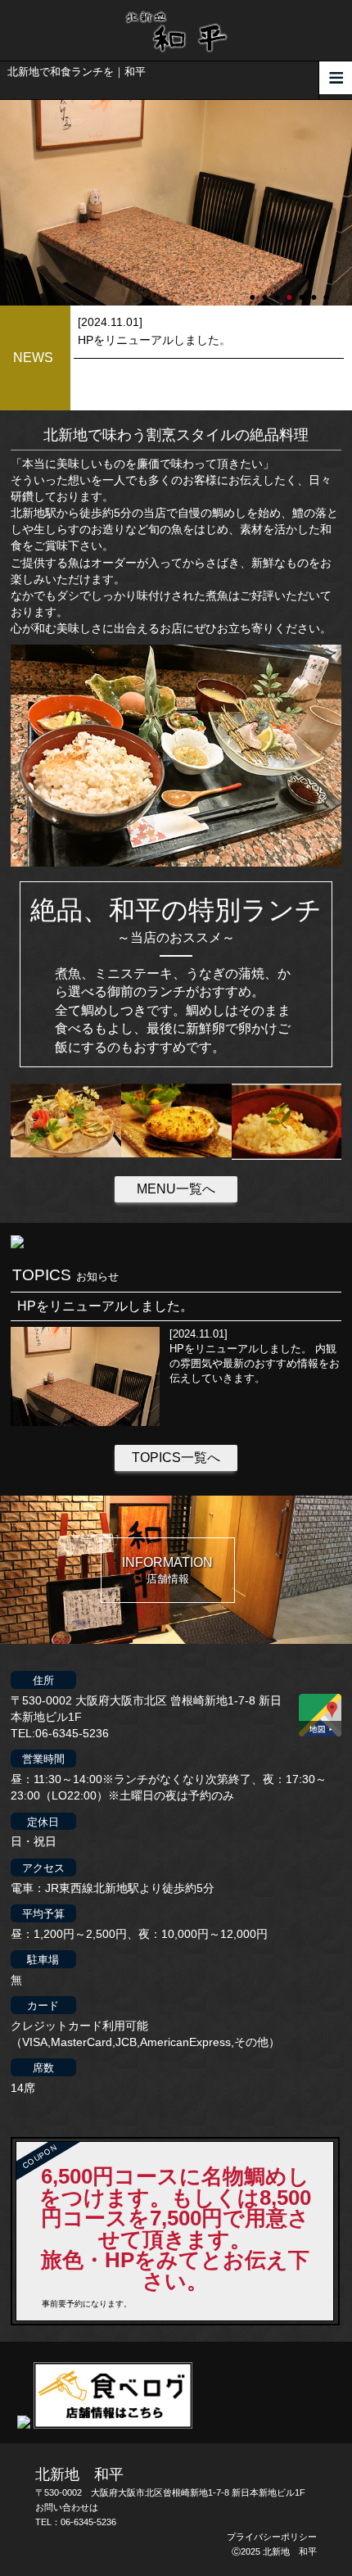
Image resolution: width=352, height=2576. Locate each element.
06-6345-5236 (88, 2522)
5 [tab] (303, 290)
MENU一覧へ (176, 1189)
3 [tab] (278, 290)
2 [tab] (266, 290)
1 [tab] (254, 290)
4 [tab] (291, 290)
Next (8, 202)
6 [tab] (315, 290)
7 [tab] (327, 290)
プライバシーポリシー (272, 2537)
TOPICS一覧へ (176, 1458)
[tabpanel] (176, 203)
